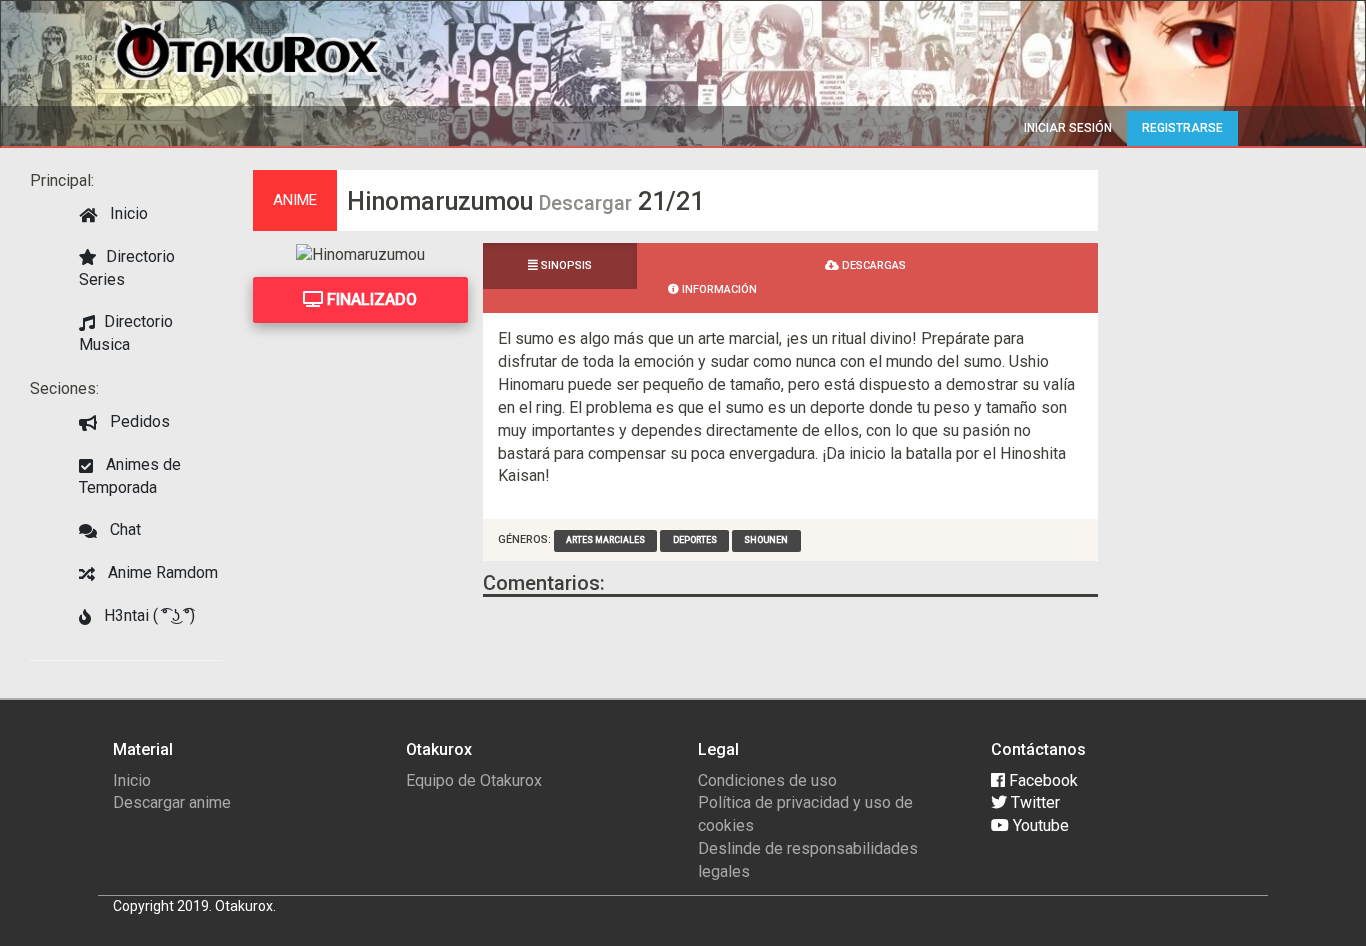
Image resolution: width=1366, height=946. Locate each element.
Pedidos (138, 421)
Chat (123, 529)
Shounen (766, 540)
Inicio (127, 213)
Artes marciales (605, 540)
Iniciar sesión (1068, 128)
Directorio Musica (126, 333)
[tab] (713, 255)
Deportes (695, 540)
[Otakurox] (247, 48)
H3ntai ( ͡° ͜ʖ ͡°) (147, 615)
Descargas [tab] (872, 265)
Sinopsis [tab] (565, 265)
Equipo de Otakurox (474, 780)
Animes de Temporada (130, 476)
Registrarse (1182, 128)
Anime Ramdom (161, 572)
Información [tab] (718, 289)
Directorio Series (127, 268)
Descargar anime (172, 802)
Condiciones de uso (767, 780)
